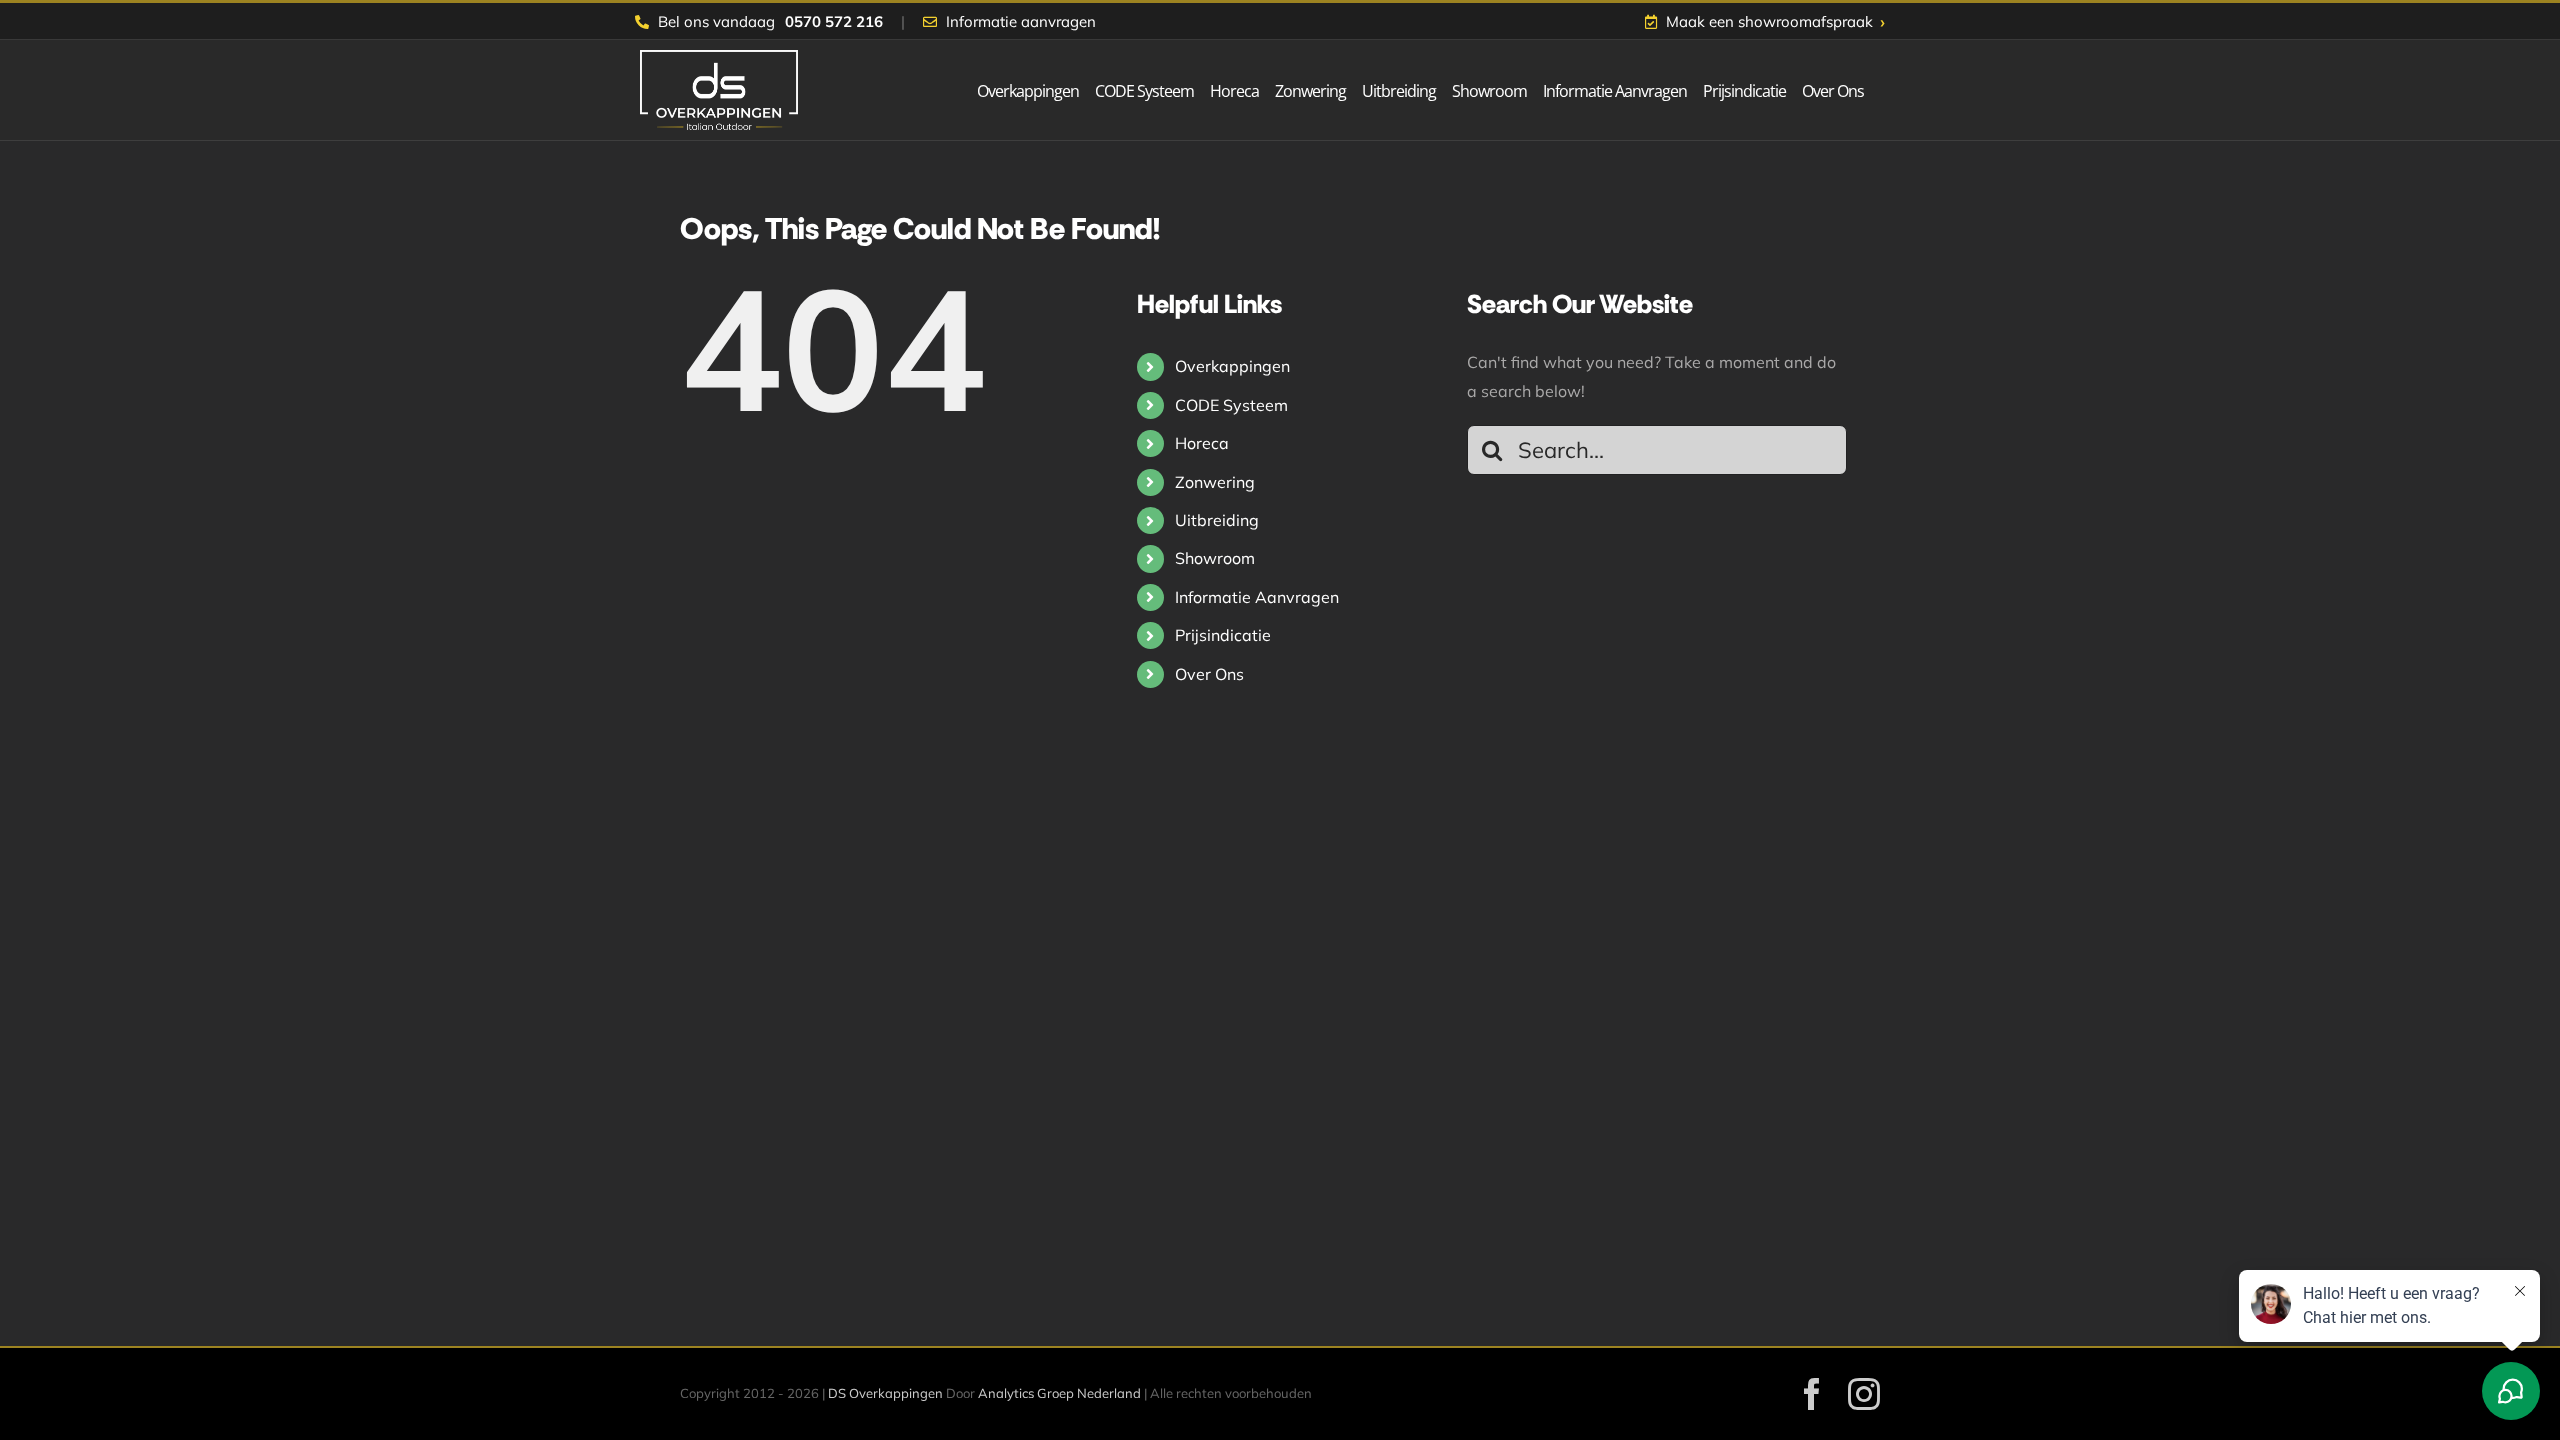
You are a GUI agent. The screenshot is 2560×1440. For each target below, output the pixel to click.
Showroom (1215, 558)
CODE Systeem (1231, 405)
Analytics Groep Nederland (1059, 1393)
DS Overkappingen (885, 1393)
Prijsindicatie (1223, 635)
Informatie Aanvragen (1257, 597)
